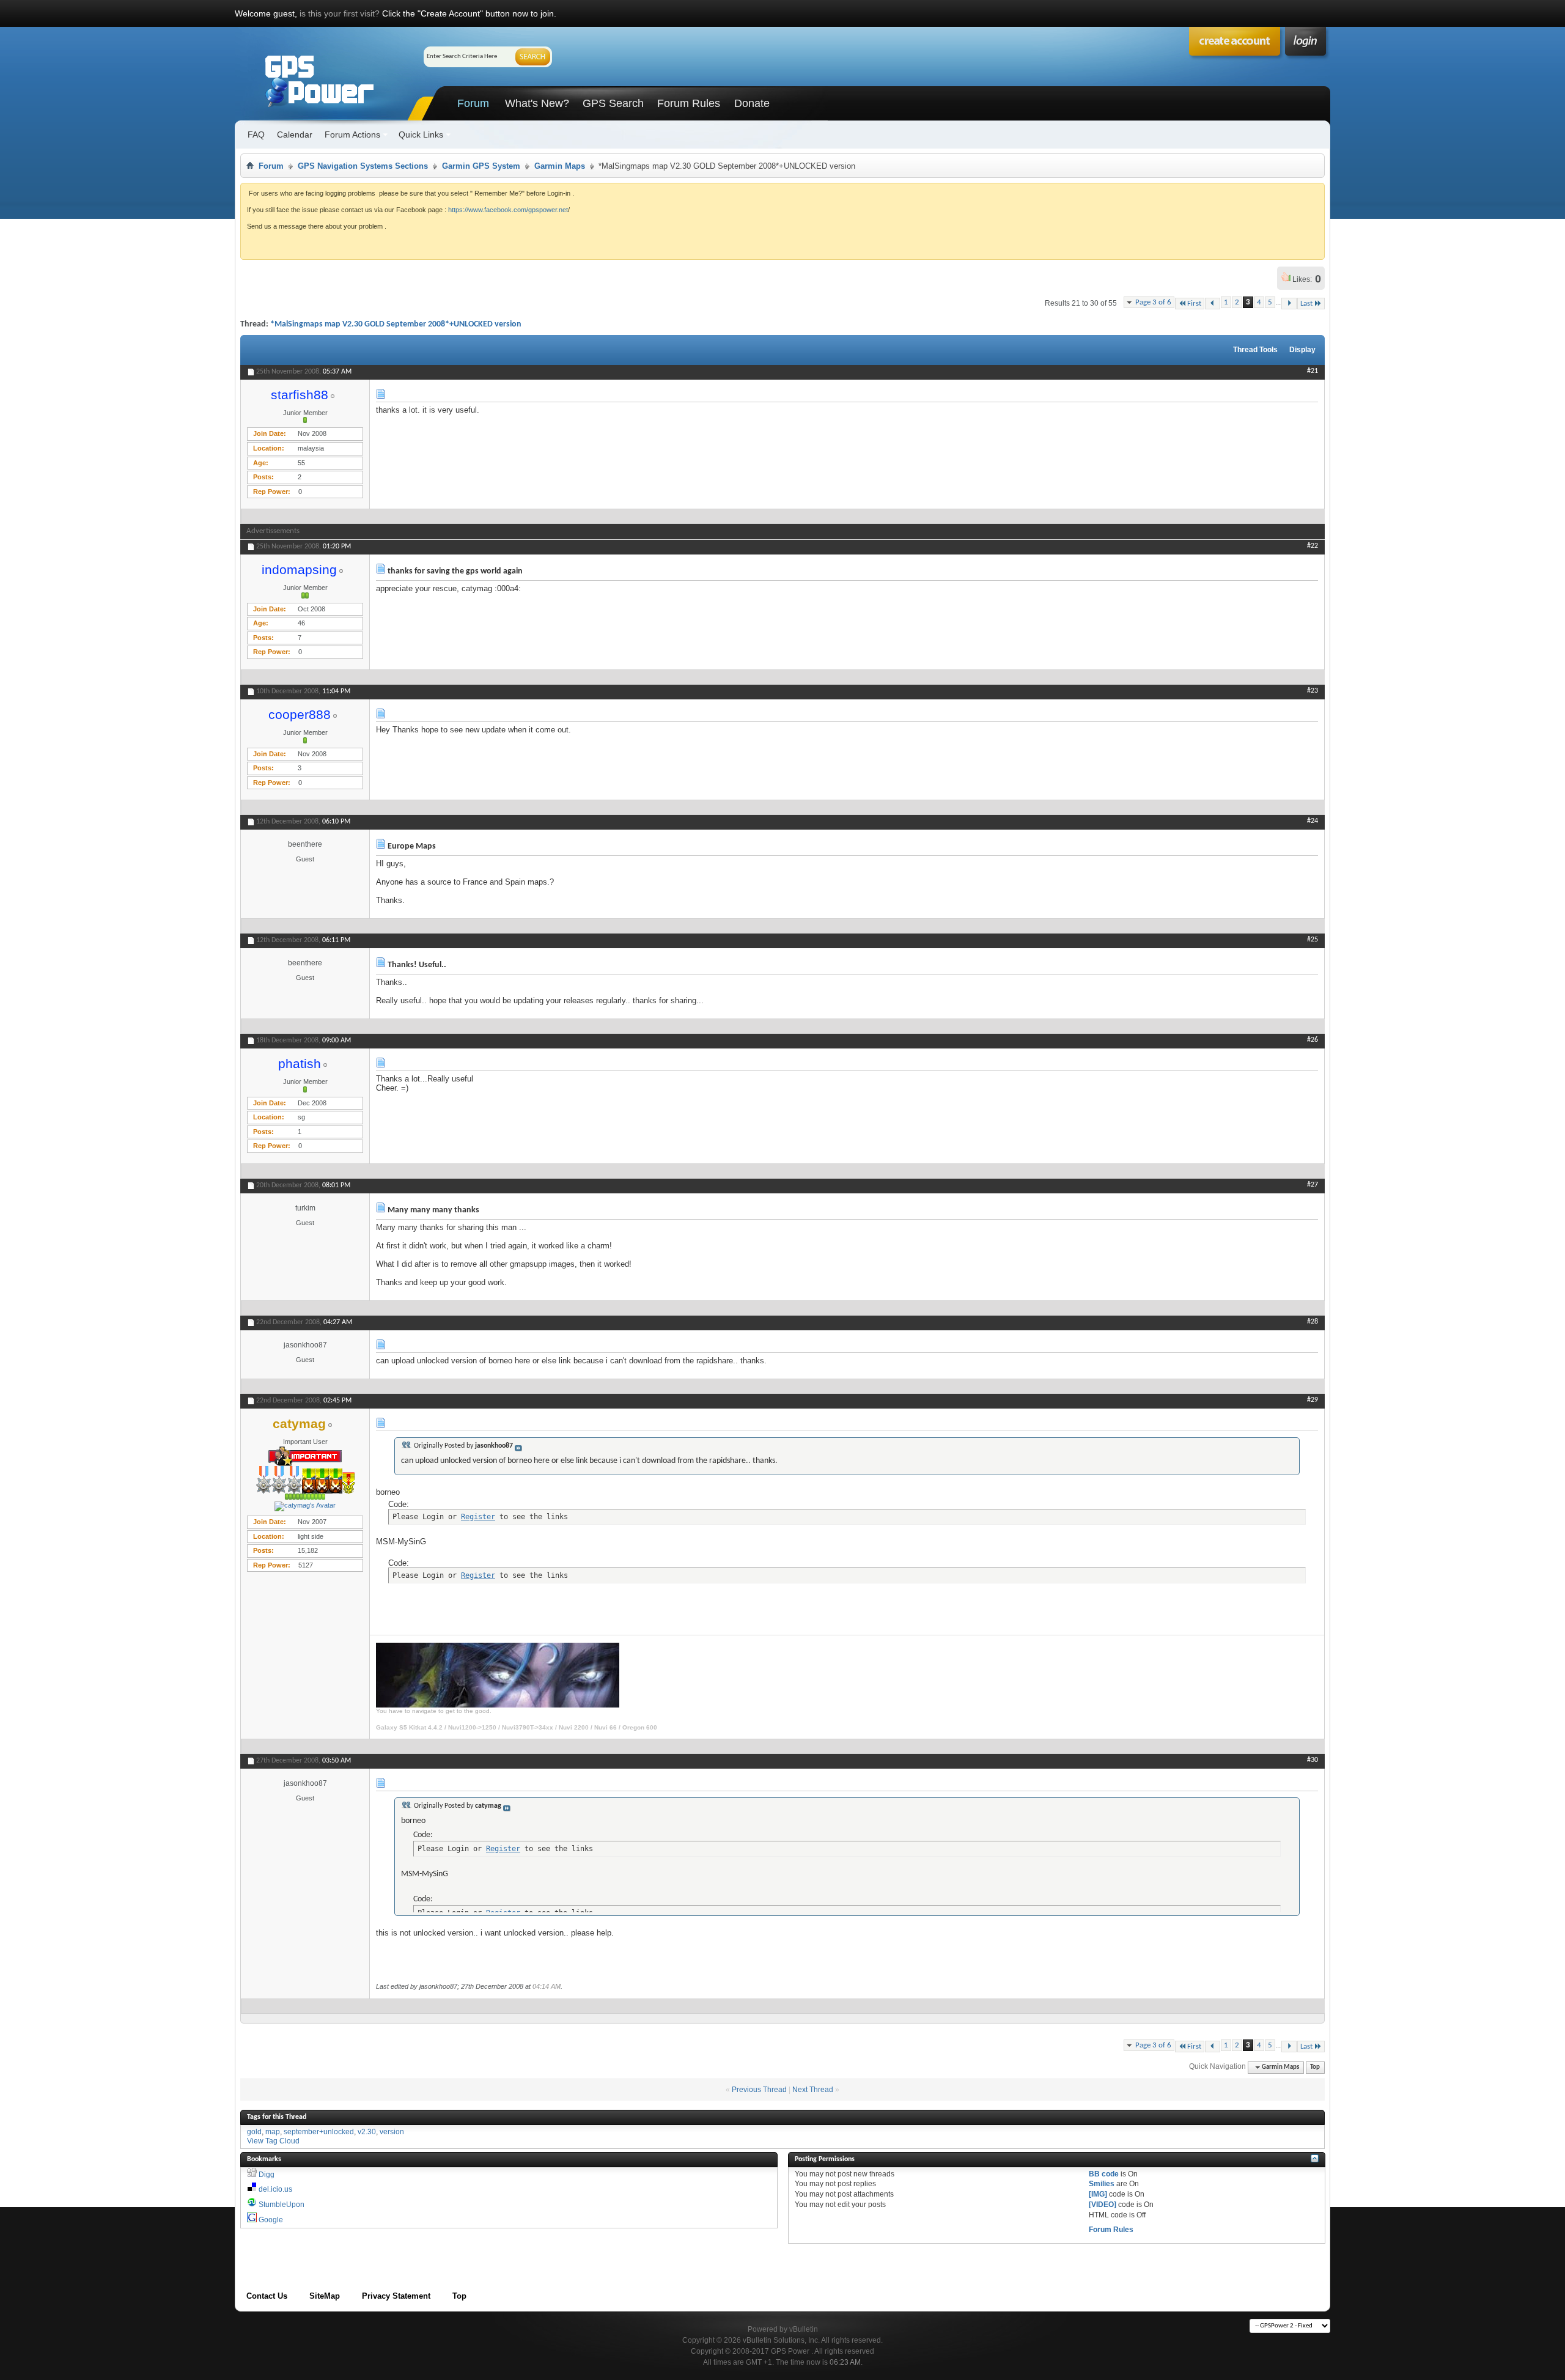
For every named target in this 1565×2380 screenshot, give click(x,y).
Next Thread (813, 2090)
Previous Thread (759, 2090)
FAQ (256, 134)
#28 (1313, 1322)
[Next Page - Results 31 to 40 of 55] (1289, 304)
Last (1306, 304)
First (1194, 304)
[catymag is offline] (305, 1506)
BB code (1104, 2174)
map (273, 2132)
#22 (1313, 546)
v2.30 (367, 2132)
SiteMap (325, 2296)
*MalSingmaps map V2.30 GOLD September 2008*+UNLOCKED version (396, 324)
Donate (752, 103)
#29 (1313, 1400)
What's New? (537, 103)
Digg (267, 2175)
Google (271, 2220)
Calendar (295, 134)
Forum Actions (352, 134)
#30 (1313, 1760)
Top (1315, 2067)
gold (254, 2132)
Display (1302, 350)
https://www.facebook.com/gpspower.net (508, 210)
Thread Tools (1255, 350)
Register (478, 1517)
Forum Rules (689, 103)
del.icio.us (275, 2189)
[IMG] (1098, 2194)
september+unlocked (319, 2132)
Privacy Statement (396, 2296)
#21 (1313, 371)
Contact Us (267, 2296)
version (392, 2132)
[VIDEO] (1103, 2205)
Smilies (1102, 2184)
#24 (1313, 821)
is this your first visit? (340, 13)
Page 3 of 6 (1153, 302)
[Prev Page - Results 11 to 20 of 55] (1213, 304)
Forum (473, 103)
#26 (1313, 1040)
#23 (1313, 691)
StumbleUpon (282, 2205)
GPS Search (613, 103)
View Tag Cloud (273, 2141)
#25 (1313, 940)
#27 (1313, 1185)
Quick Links (421, 134)
